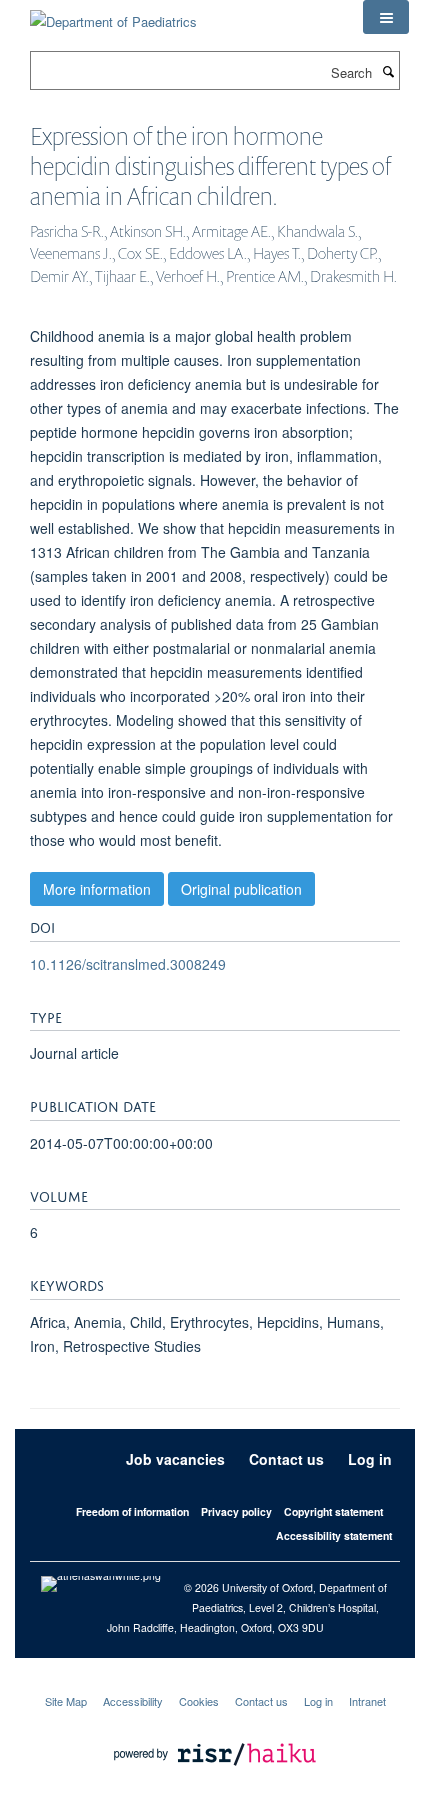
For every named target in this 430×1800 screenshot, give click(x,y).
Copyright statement (333, 1511)
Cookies (199, 1701)
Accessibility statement (334, 1535)
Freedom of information (132, 1511)
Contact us (286, 1459)
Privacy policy (236, 1511)
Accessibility (133, 1701)
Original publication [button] (241, 889)
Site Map (66, 1701)
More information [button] (97, 889)
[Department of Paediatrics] (113, 14)
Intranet (367, 1701)
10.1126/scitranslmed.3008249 (128, 964)
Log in (370, 1459)
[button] (386, 17)
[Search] (388, 71)
